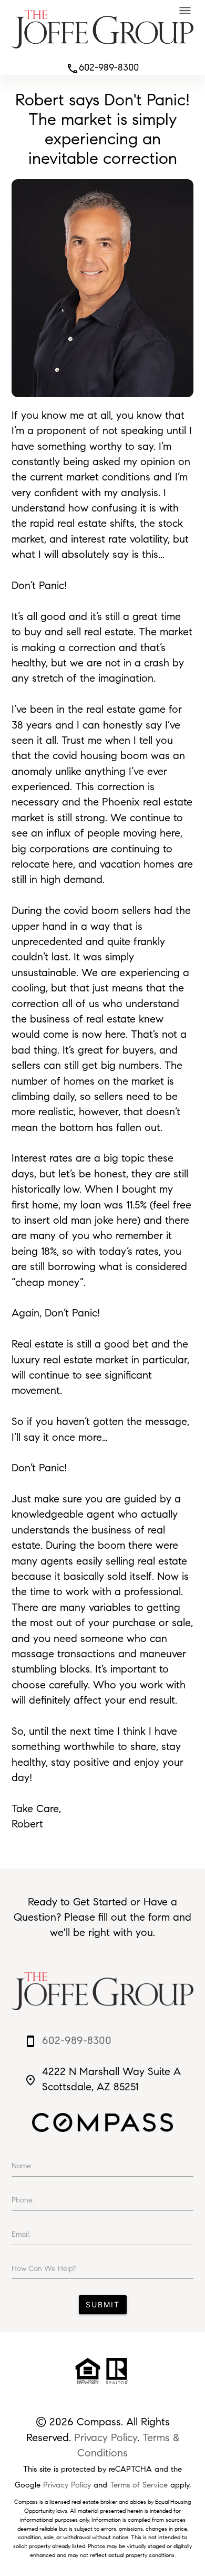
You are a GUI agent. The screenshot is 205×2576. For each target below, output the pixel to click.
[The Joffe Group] (102, 51)
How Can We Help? (44, 2269)
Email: (21, 2234)
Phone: (23, 2200)
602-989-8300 (102, 67)
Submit (103, 2304)
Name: (22, 2166)
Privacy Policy (106, 2437)
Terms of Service (139, 2485)
